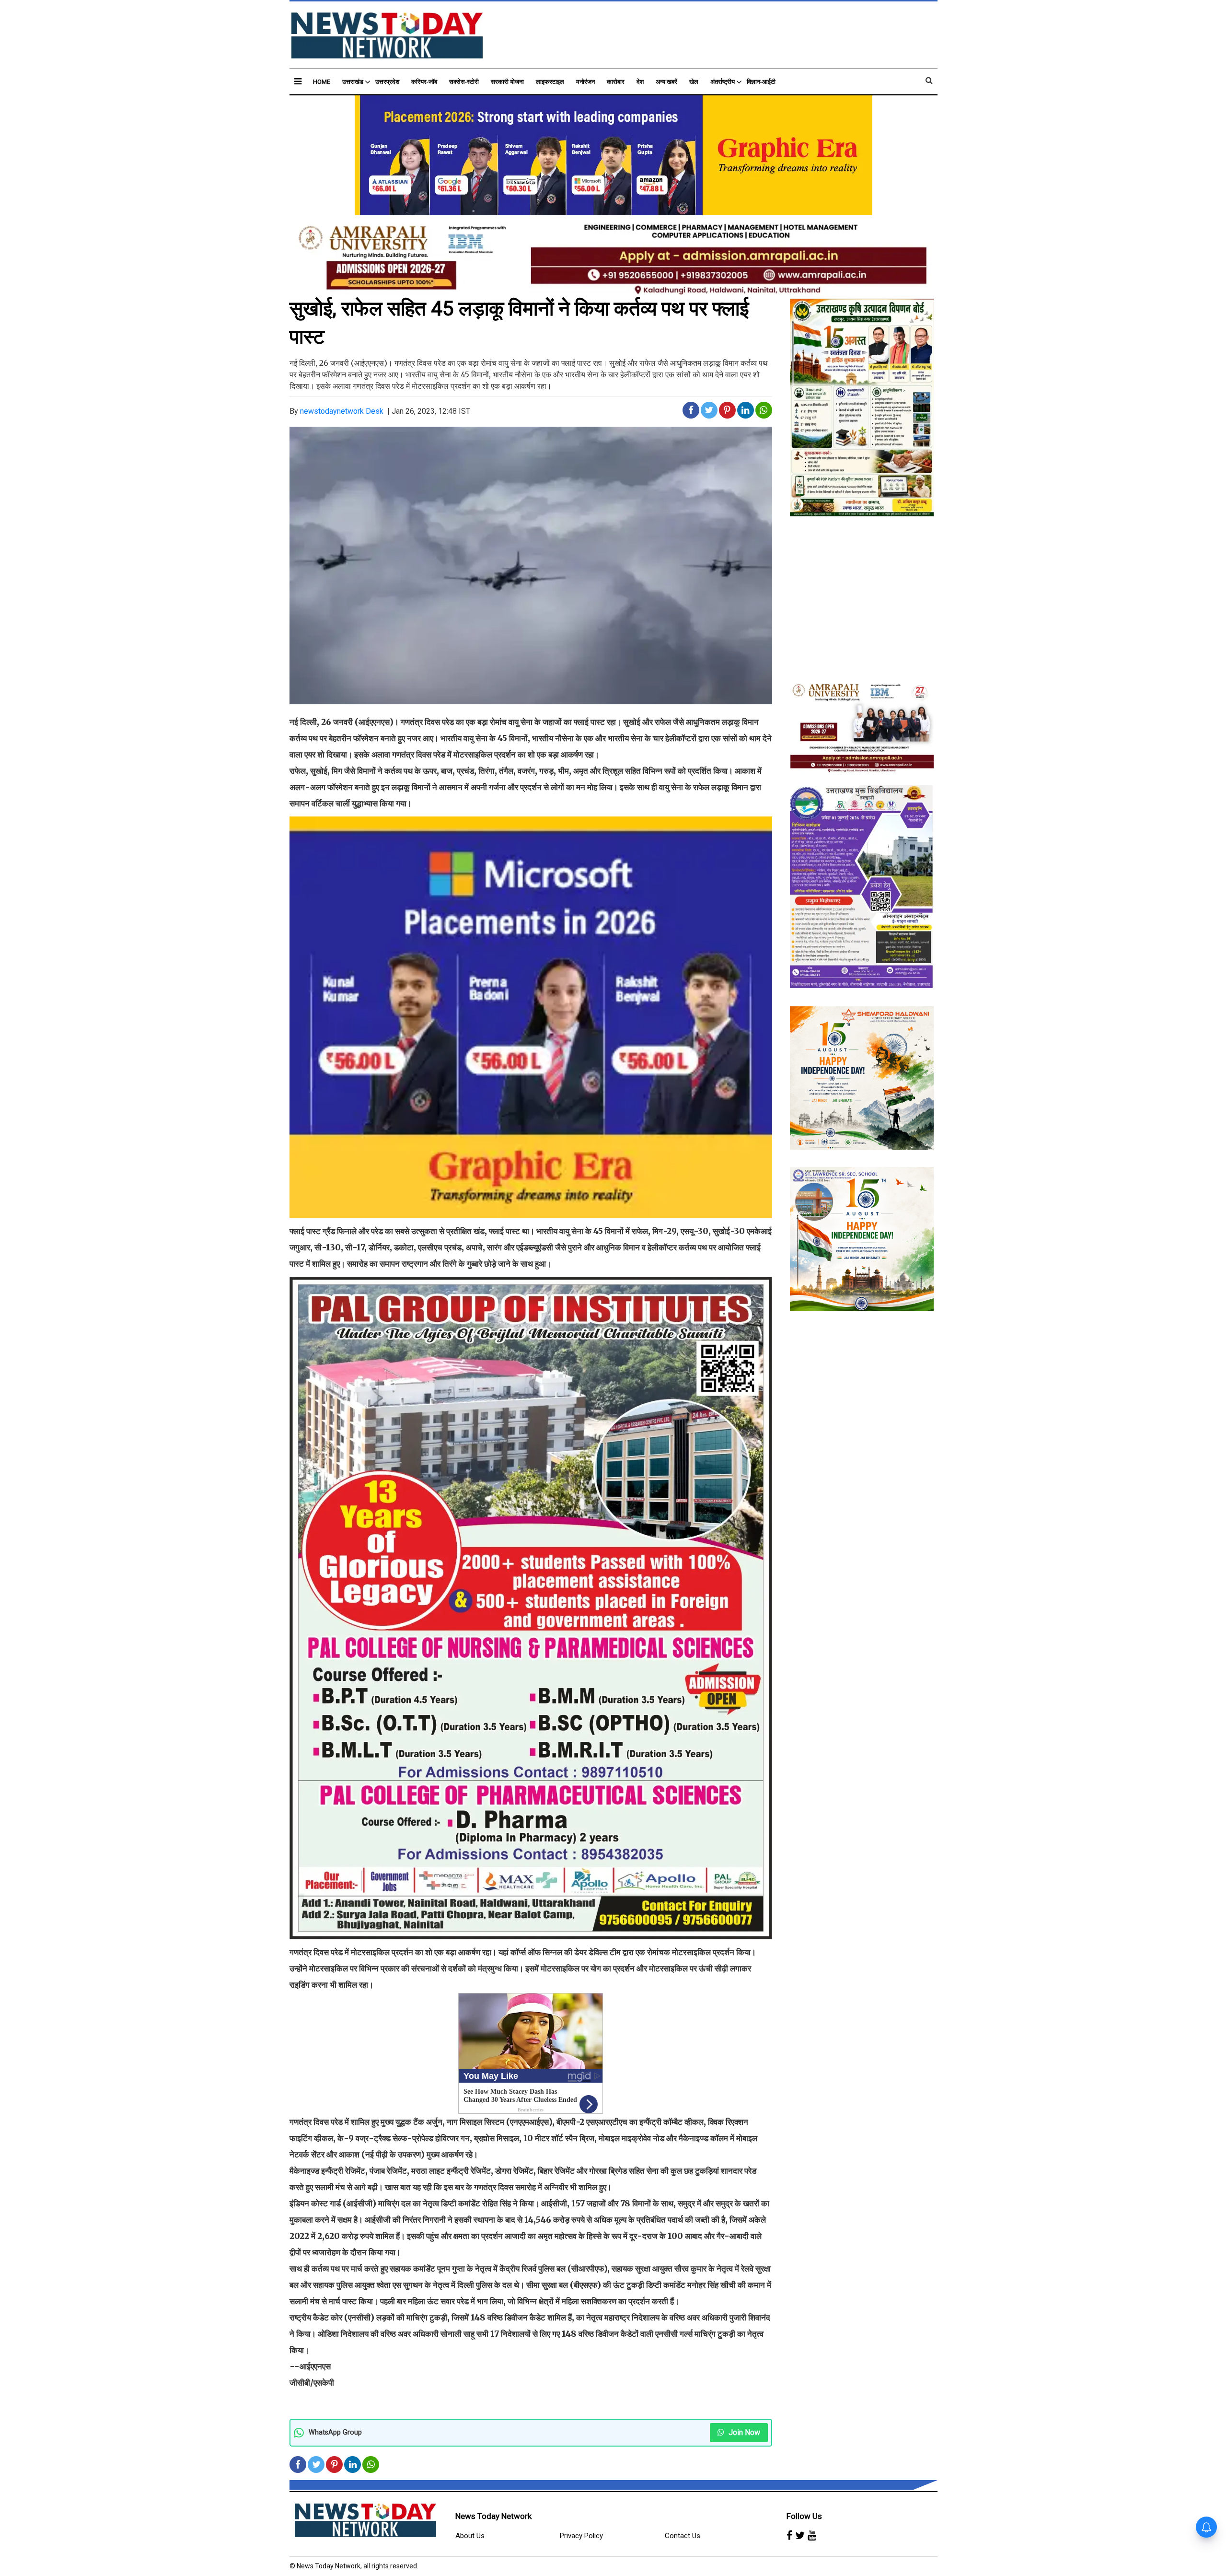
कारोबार (616, 82)
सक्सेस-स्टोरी (464, 82)
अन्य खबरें (666, 82)
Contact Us (683, 2536)
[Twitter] (800, 2536)
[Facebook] (789, 2536)
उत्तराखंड (353, 82)
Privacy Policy (581, 2536)
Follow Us (804, 2516)
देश (640, 82)
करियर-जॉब (424, 82)
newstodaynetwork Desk (342, 411)
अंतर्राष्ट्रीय (723, 82)
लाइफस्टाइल (550, 82)
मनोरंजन (585, 82)
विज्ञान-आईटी (761, 82)
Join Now (743, 2432)
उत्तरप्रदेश (387, 82)
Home (322, 82)
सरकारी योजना (507, 82)
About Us (470, 2536)
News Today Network (493, 2516)
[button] (298, 81)
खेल (694, 82)
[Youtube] (812, 2536)
